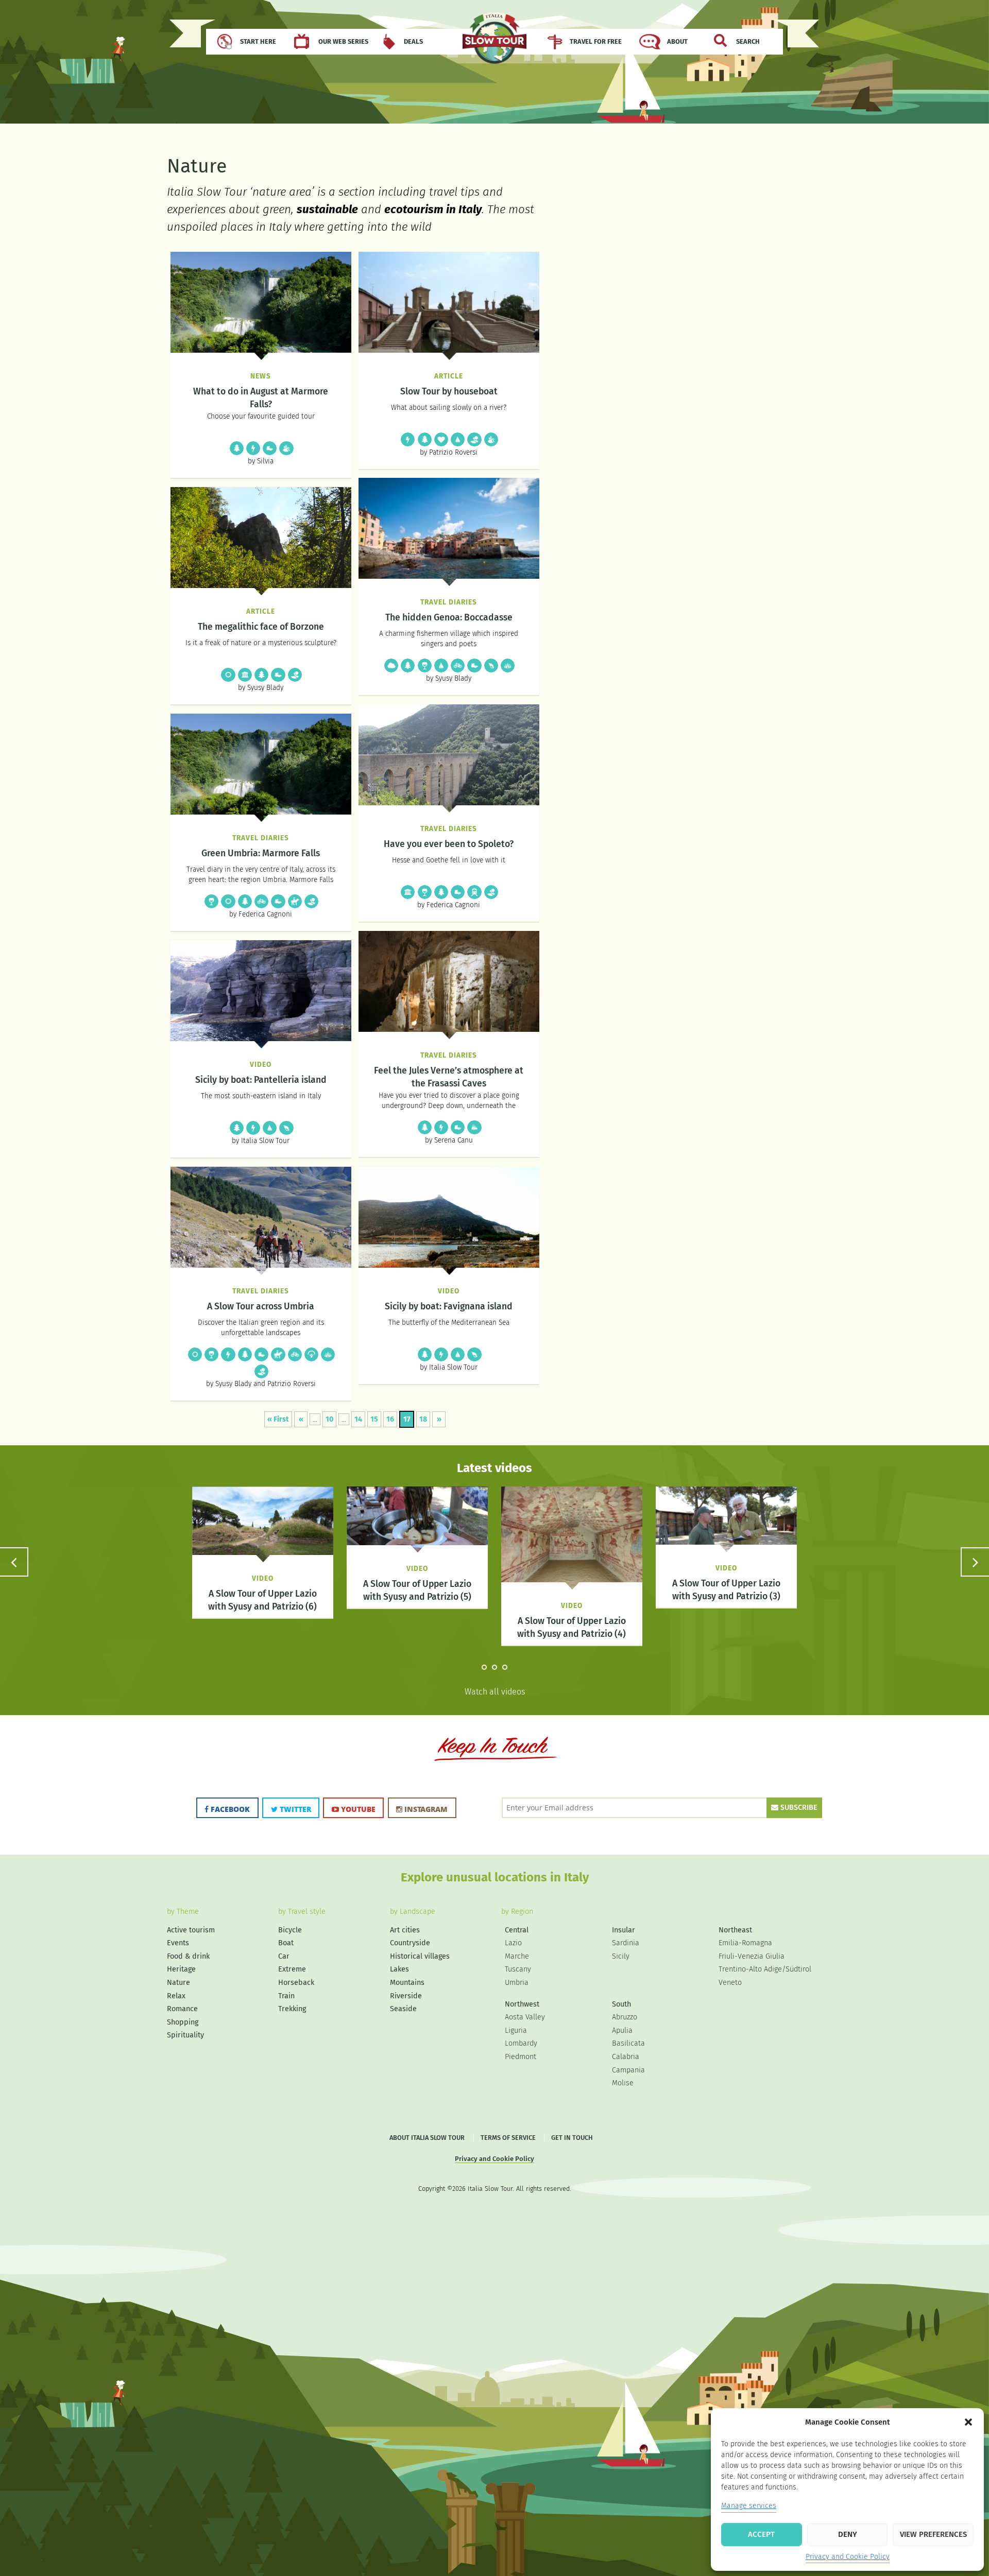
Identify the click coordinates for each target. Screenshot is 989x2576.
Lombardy (521, 2043)
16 (390, 1419)
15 (374, 1419)
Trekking (269, 448)
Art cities (405, 1930)
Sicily (621, 1956)
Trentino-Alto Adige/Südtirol (765, 1969)
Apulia (622, 2030)
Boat (457, 439)
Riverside (286, 448)
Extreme (311, 1354)
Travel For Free (596, 41)
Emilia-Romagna (745, 1943)
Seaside (490, 665)
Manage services (749, 2506)
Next (975, 1562)
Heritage (244, 674)
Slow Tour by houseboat (449, 392)
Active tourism (252, 448)
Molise (623, 2083)
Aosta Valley (525, 2017)
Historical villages (507, 665)
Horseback (294, 901)
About (677, 41)
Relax (390, 665)
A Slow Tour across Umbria (261, 1307)
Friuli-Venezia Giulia (752, 1956)
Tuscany (518, 1969)
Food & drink (424, 665)
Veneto (730, 1983)
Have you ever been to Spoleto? (449, 844)
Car (284, 1956)
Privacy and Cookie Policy (848, 2557)
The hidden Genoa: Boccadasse (449, 618)
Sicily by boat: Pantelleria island (261, 1080)
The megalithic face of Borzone (261, 627)
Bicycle (457, 665)
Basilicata (628, 2043)
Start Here (258, 41)
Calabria (626, 2057)
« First (278, 1419)
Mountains (474, 1127)
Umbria (517, 1983)
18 (423, 1419)
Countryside (474, 439)
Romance (440, 439)
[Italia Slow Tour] (494, 43)
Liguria (516, 2030)
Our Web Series (343, 41)
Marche (517, 1956)
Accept (761, 2534)
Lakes (399, 1969)
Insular (624, 1930)
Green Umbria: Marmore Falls (261, 853)
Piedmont (521, 2057)
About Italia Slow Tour (427, 2138)
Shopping (183, 2022)
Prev (14, 1562)
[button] (968, 2422)
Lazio (513, 1943)
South (621, 2004)
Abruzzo (625, 2017)
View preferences (933, 2534)
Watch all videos (495, 1692)
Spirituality (228, 674)
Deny (848, 2534)
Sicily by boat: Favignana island (449, 1307)
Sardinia (626, 1943)
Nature (236, 448)
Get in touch (572, 2138)
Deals (413, 41)
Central (517, 1930)
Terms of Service (508, 2138)
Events (178, 1943)
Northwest (522, 2004)
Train (474, 892)
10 (329, 1419)
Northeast (735, 1930)
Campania (628, 2070)
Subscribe (798, 1808)
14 (358, 1419)
